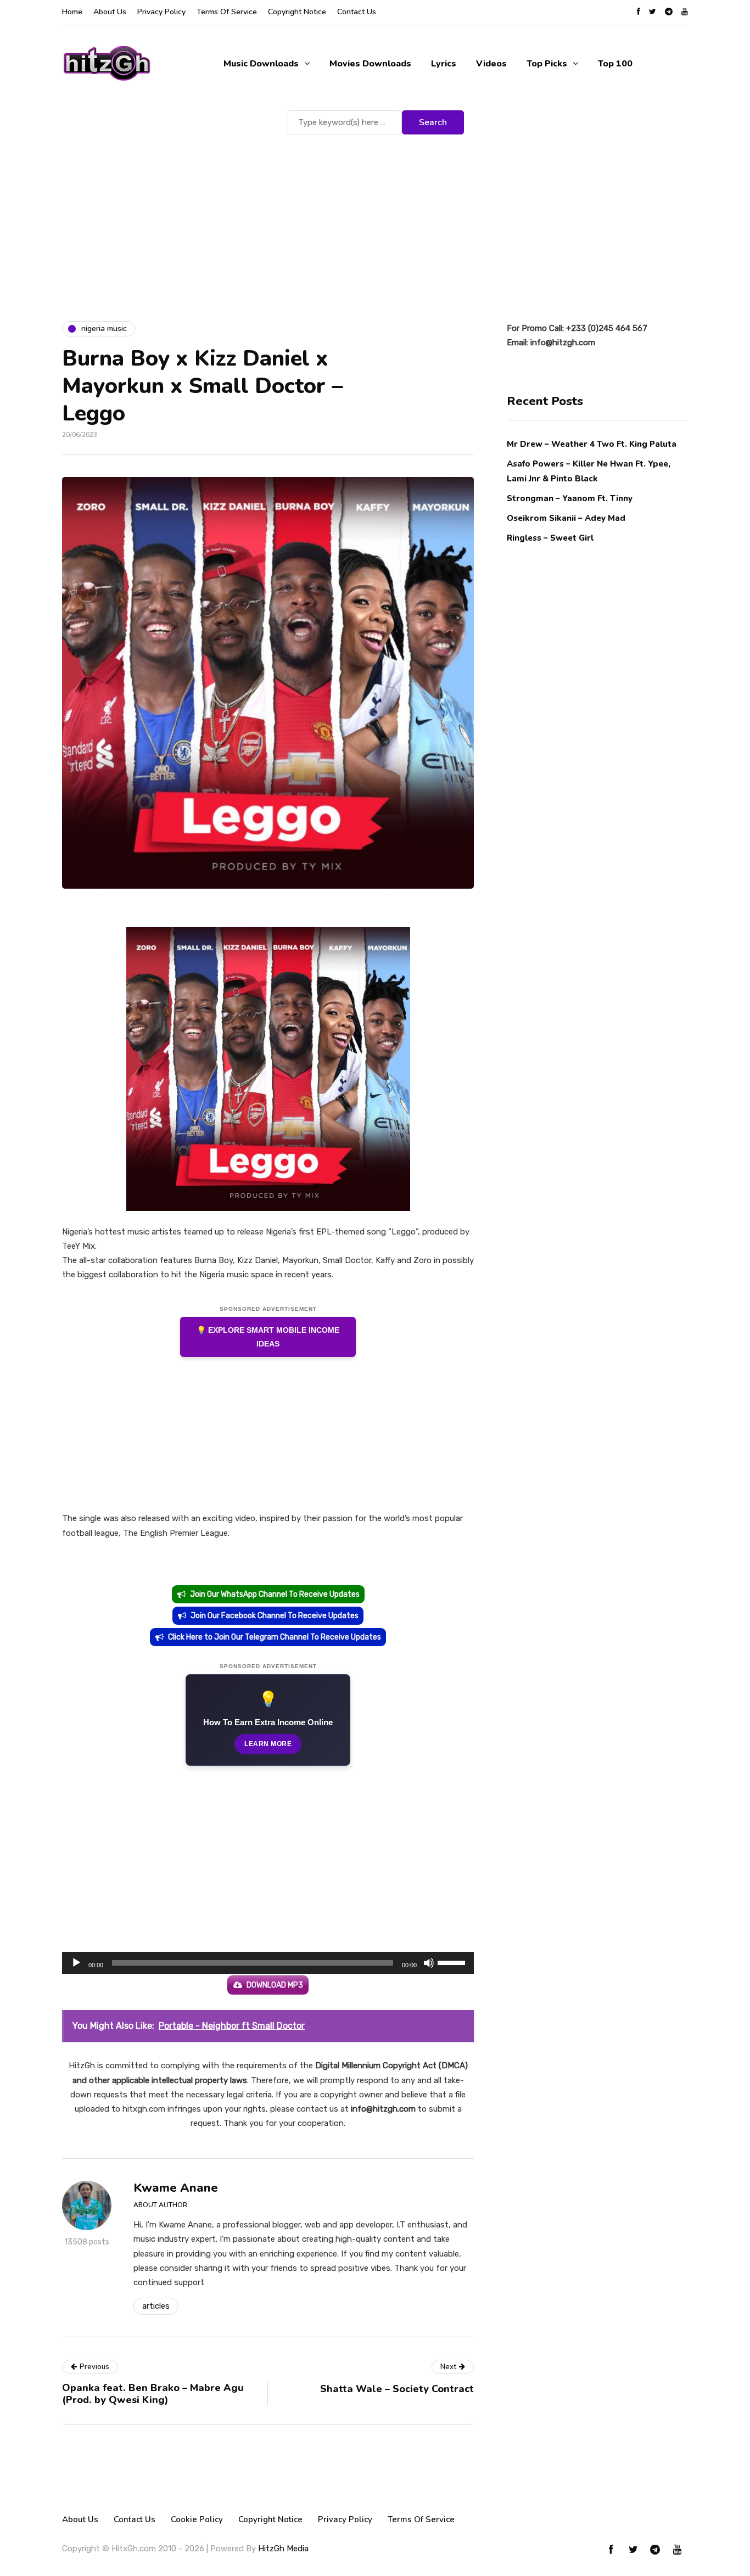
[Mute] (429, 1963)
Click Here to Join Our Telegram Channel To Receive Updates (275, 1637)
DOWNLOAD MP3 (275, 1985)
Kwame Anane (176, 2188)
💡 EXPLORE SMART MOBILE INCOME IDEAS (268, 1337)
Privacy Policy (161, 12)
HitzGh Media (283, 2549)
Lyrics (444, 64)
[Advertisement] (375, 220)
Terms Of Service (227, 12)
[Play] (76, 1963)
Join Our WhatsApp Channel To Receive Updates (275, 1594)
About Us (110, 12)
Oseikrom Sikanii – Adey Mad (566, 518)
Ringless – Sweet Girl (550, 538)
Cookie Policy (197, 2519)
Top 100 (615, 64)
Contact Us (357, 12)
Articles (156, 2306)
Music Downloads (261, 64)
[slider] (453, 1962)
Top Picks (547, 64)
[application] (268, 1963)
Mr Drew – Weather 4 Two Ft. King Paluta (592, 444)
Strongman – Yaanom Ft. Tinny (570, 498)
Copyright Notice (297, 12)
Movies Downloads (370, 64)
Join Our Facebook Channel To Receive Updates (275, 1616)
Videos (491, 64)
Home (72, 12)
